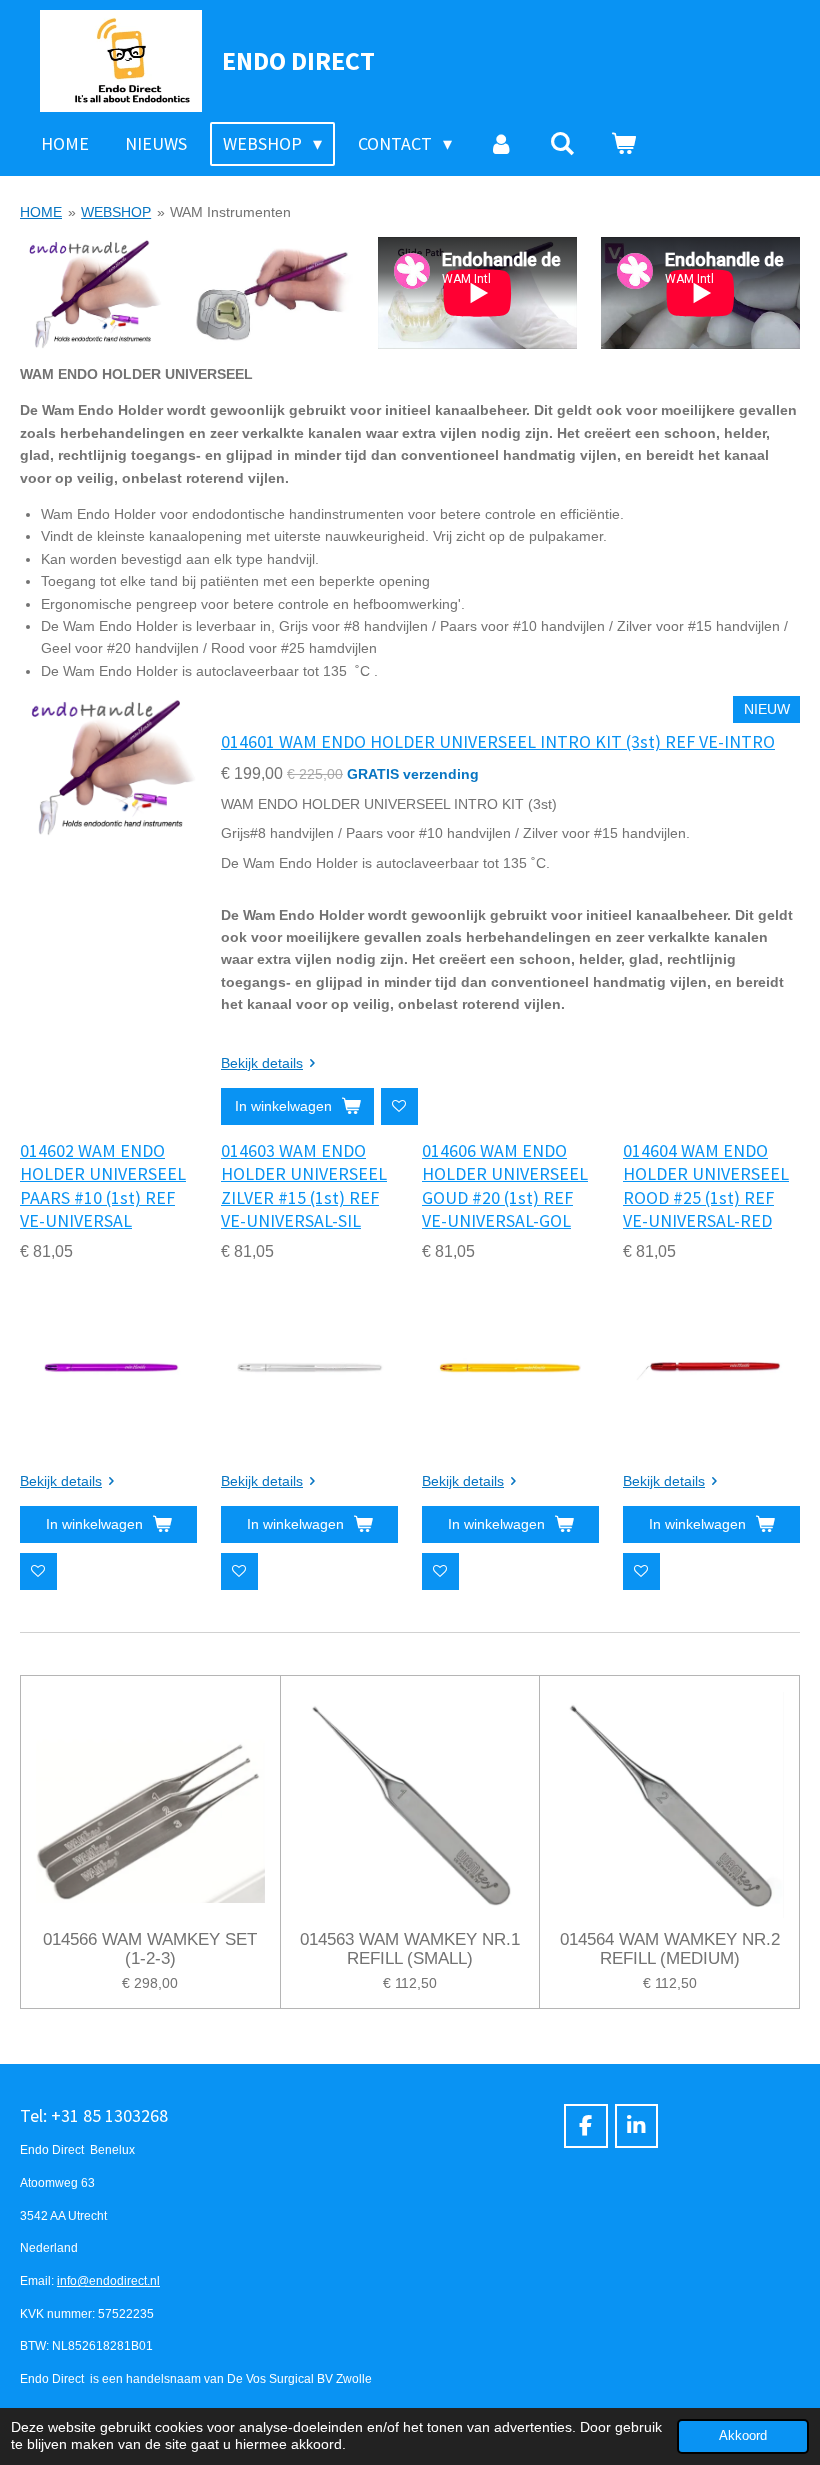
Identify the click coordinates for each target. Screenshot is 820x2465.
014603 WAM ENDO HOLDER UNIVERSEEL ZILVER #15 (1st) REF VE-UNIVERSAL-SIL (304, 1185)
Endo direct (298, 60)
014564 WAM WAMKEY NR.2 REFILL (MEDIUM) (670, 1949)
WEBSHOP (116, 212)
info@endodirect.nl (108, 2280)
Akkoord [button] (743, 2436)
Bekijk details (262, 1063)
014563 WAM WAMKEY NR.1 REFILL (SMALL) (410, 1949)
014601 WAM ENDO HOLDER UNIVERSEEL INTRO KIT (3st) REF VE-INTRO (498, 741)
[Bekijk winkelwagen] (623, 144)
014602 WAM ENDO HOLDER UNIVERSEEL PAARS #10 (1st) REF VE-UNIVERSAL (103, 1185)
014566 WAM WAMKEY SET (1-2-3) (150, 1949)
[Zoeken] (562, 144)
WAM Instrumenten (230, 212)
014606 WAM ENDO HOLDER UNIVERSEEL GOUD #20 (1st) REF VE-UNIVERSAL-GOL (505, 1185)
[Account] (500, 144)
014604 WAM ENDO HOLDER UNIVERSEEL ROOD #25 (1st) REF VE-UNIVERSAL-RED (706, 1185)
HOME (41, 212)
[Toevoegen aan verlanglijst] (399, 1106)
